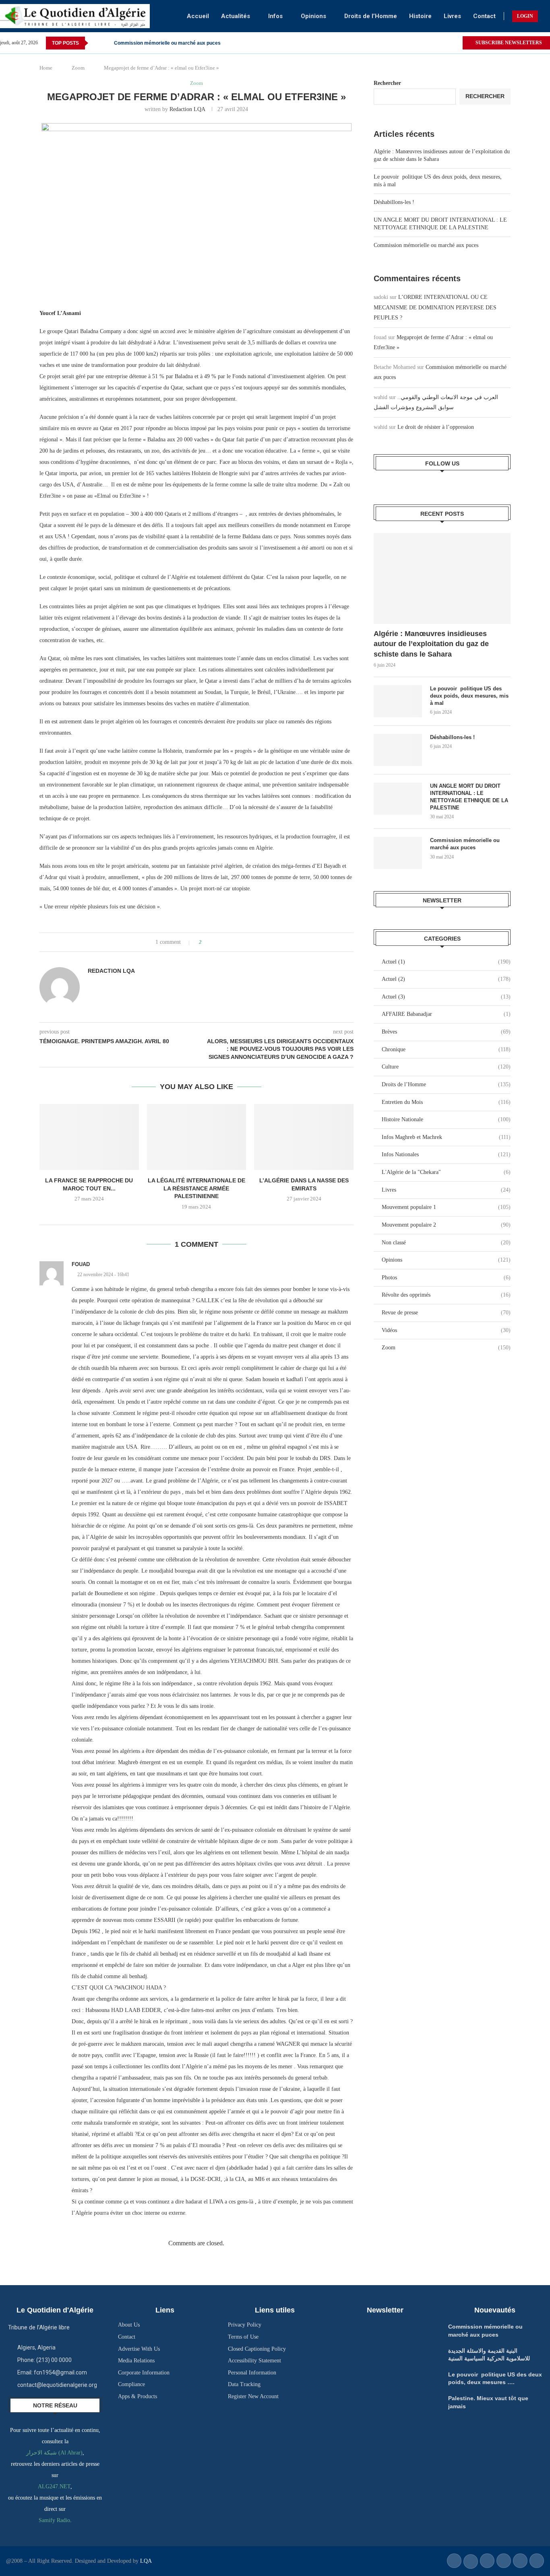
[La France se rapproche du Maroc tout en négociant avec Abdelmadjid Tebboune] (89, 1137)
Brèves (446, 1032)
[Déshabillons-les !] (398, 750)
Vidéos (446, 1330)
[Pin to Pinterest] (231, 942)
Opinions (313, 16)
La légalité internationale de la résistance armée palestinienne (196, 1188)
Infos (275, 16)
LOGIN (525, 16)
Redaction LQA (187, 109)
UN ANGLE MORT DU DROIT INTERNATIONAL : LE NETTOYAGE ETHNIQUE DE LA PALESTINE (469, 797)
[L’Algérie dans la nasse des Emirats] (304, 1137)
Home (46, 68)
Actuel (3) (446, 997)
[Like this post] (206, 942)
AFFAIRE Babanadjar (446, 1014)
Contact (484, 16)
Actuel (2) (446, 979)
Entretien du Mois (446, 1102)
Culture (446, 1067)
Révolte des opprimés (446, 1295)
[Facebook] (447, 43)
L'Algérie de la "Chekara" (446, 1172)
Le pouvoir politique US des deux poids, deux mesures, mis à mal (469, 696)
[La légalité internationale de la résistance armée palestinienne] (197, 1137)
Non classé (446, 1243)
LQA (145, 2561)
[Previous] (96, 43)
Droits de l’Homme (371, 16)
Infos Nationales (446, 1154)
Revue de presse (446, 1313)
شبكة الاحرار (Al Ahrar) (54, 2453)
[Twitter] (456, 43)
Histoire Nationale (446, 1119)
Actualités (236, 16)
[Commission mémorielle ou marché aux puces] (398, 853)
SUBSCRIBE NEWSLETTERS (508, 43)
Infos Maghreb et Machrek (446, 1137)
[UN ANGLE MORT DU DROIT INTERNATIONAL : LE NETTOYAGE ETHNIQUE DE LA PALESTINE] (398, 799)
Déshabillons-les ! (394, 202)
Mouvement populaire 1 (446, 1207)
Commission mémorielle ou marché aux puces (167, 43)
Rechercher (387, 83)
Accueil (198, 16)
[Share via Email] (238, 942)
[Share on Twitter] (223, 942)
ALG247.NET (54, 2486)
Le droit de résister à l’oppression (436, 427)
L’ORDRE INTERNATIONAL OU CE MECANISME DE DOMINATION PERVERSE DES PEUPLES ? (435, 307)
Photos (446, 1278)
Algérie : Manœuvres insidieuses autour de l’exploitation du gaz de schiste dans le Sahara (431, 644)
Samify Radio (54, 2520)
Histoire (420, 16)
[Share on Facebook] (215, 942)
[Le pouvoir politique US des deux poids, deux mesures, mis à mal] (398, 701)
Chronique (446, 1049)
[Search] (546, 16)
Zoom (78, 68)
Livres (452, 16)
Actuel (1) (446, 962)
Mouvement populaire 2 (446, 1225)
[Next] (106, 43)
